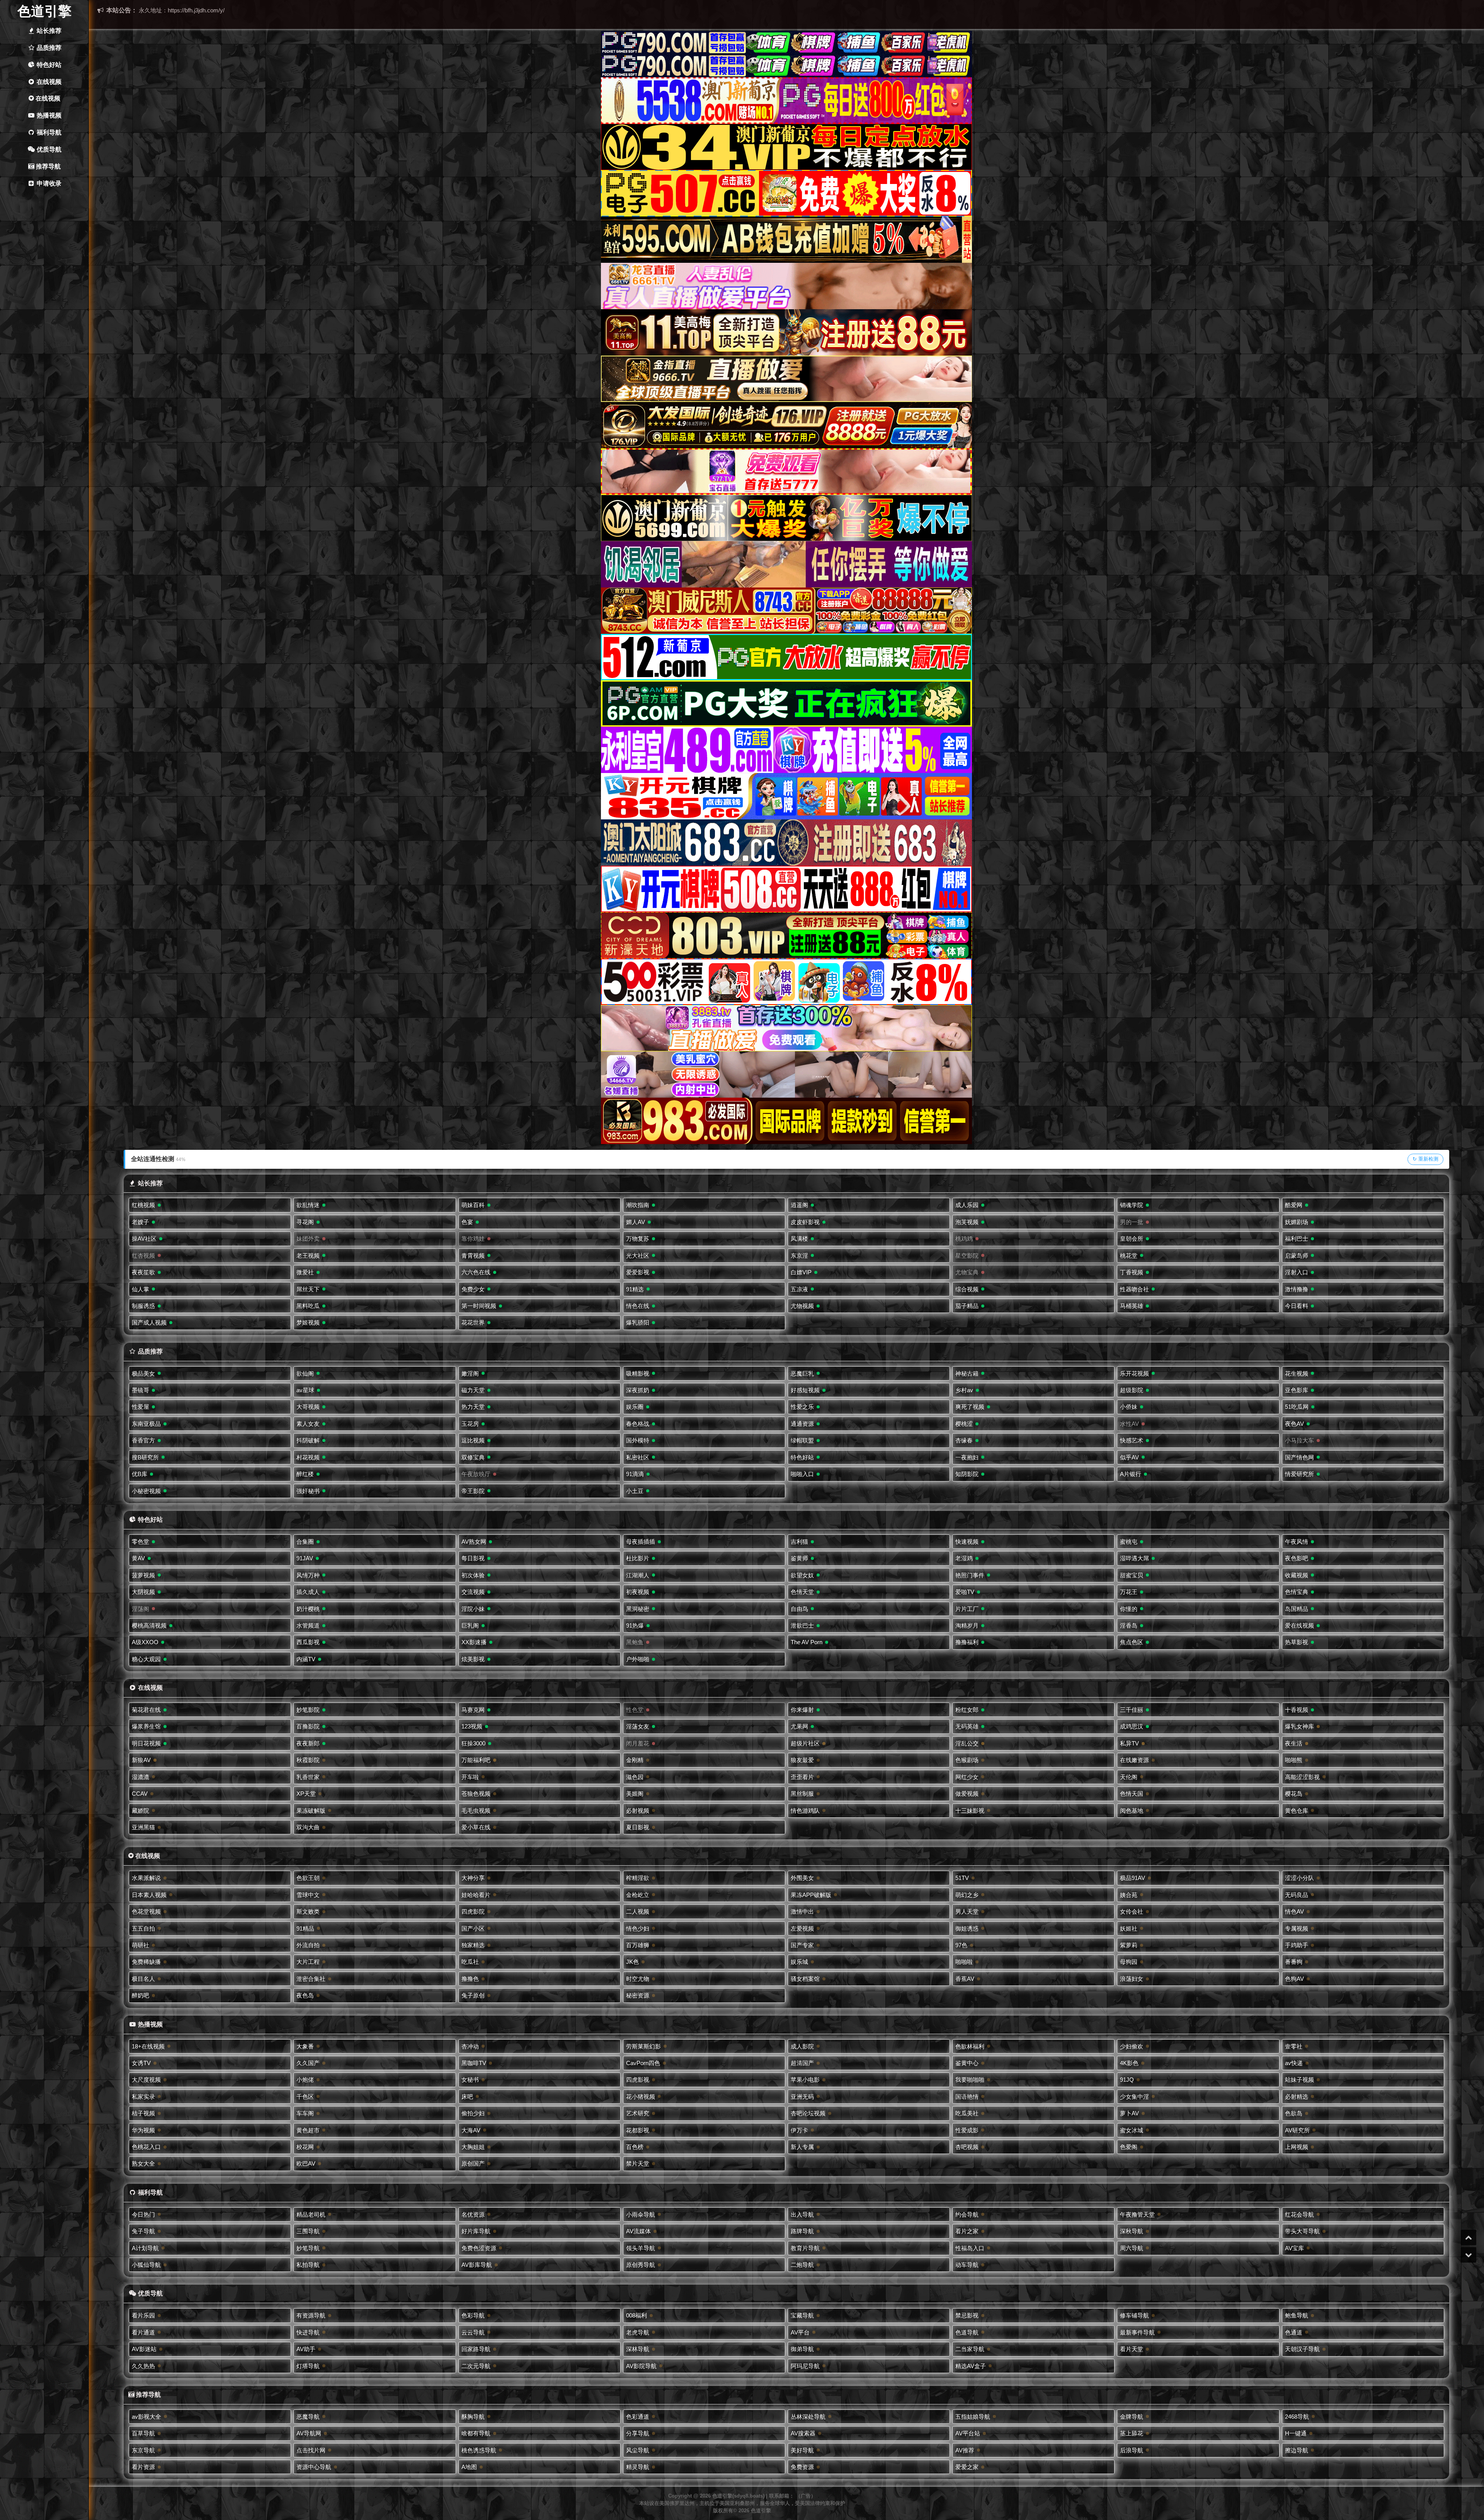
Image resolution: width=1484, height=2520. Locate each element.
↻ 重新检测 (1425, 1159)
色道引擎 (44, 11)
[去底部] (1469, 2255)
